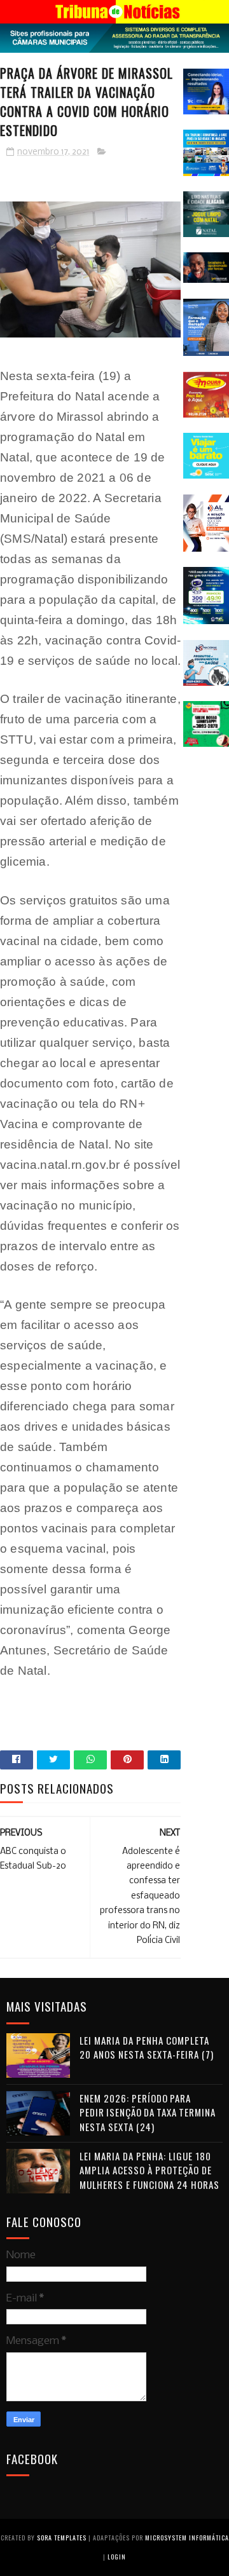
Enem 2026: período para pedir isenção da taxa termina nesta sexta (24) (148, 2112)
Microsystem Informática (187, 2538)
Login (117, 2557)
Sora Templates (62, 2538)
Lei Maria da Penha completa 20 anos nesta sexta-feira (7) (147, 2048)
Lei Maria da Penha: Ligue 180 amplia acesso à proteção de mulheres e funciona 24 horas (149, 2170)
